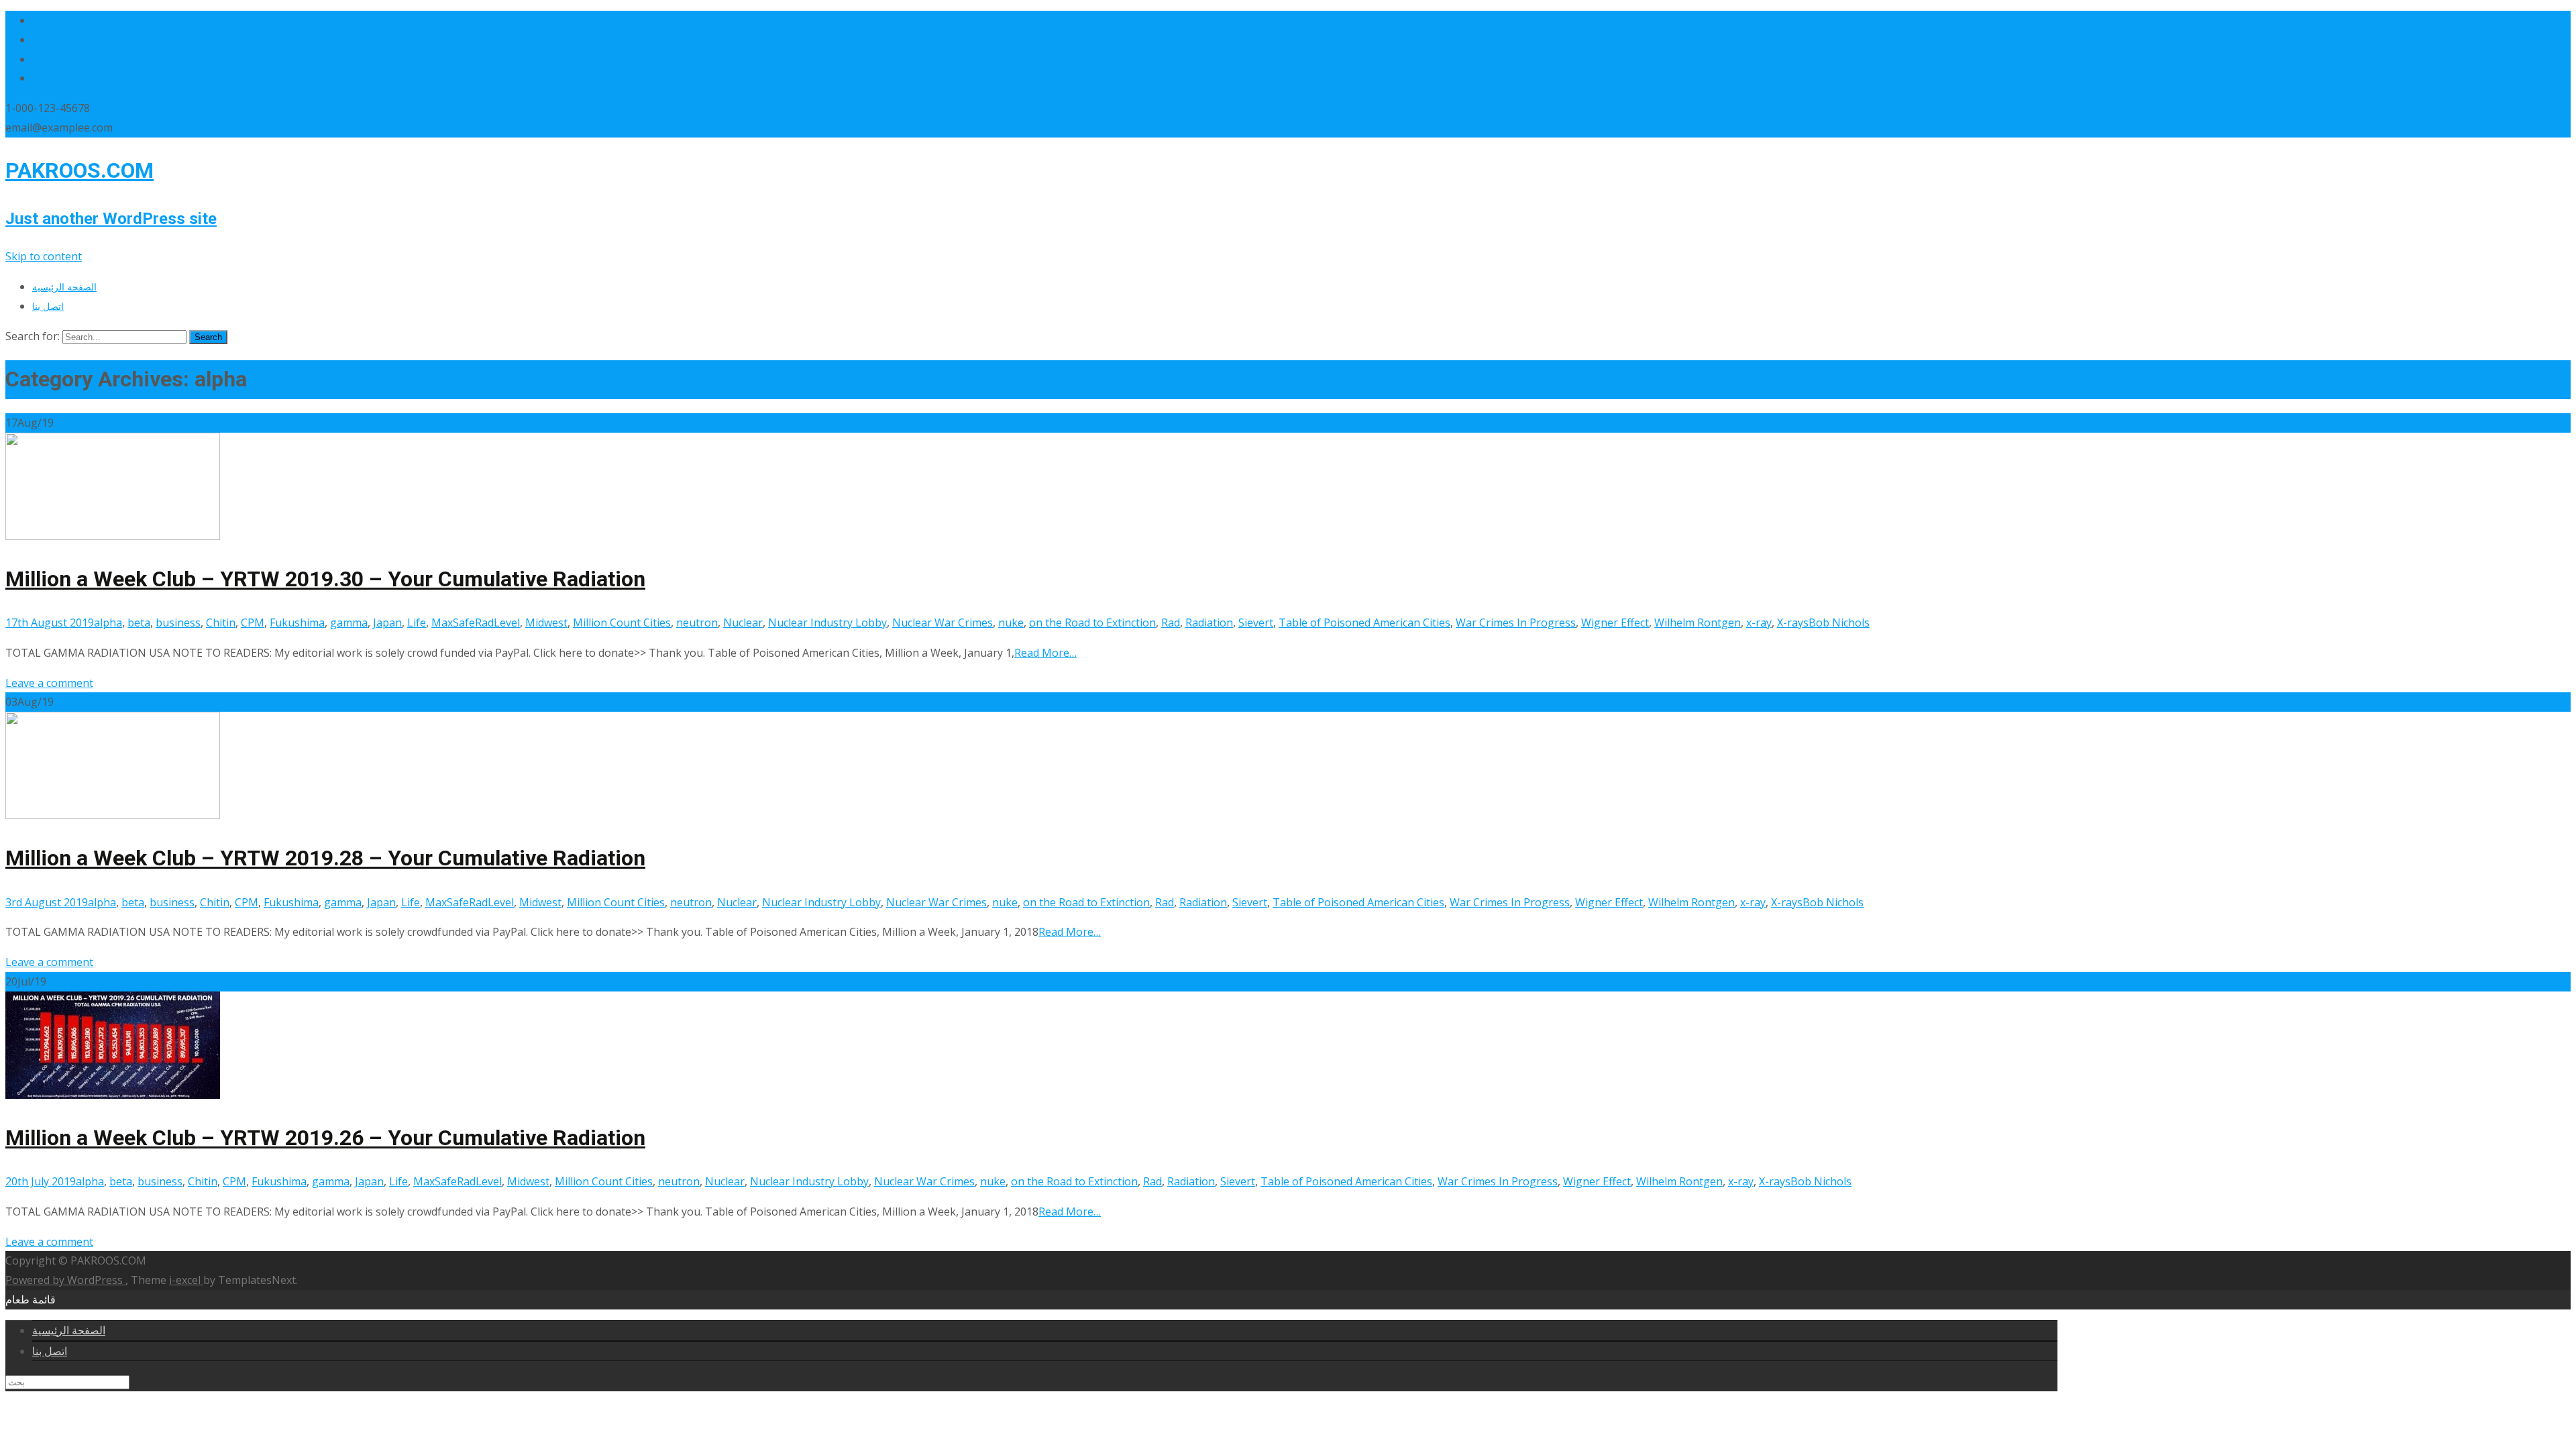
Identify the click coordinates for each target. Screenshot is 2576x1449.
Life (417, 623)
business (178, 623)
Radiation (1209, 623)
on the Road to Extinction (1092, 623)
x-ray (1759, 623)
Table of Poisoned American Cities (1364, 623)
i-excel (186, 1280)
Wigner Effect (1615, 623)
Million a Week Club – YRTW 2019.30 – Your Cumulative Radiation (325, 579)
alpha (108, 623)
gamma (349, 623)
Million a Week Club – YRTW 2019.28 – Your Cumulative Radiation (325, 858)
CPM (253, 623)
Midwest (546, 623)
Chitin (221, 623)
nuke (1011, 623)
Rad (1171, 623)
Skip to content (44, 256)
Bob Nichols (1839, 623)
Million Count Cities (622, 623)
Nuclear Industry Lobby (827, 623)
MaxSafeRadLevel (476, 623)
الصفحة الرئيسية (64, 287)
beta (139, 623)
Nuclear (743, 623)
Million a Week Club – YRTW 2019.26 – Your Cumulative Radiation (325, 1138)
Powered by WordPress (65, 1280)
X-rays (1793, 623)
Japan (387, 623)
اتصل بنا (48, 306)
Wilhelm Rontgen (1698, 623)
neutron (697, 623)
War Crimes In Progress (1516, 623)
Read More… (1045, 653)
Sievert (1256, 623)
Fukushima (297, 623)
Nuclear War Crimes (943, 623)
